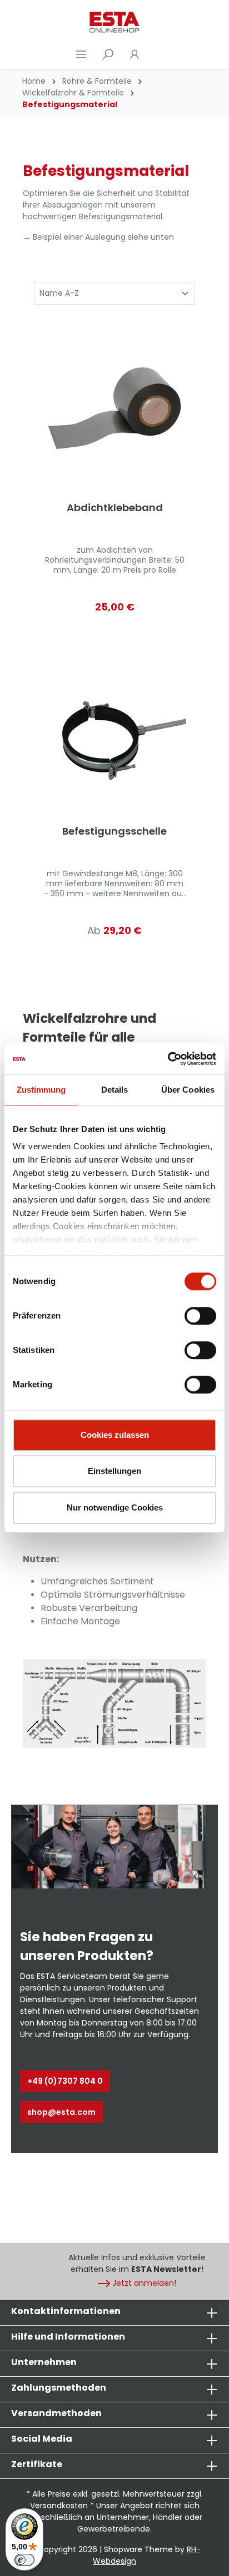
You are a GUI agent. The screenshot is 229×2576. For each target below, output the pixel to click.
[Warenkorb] (155, 54)
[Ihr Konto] (135, 54)
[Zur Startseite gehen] (114, 22)
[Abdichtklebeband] (114, 409)
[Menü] (81, 54)
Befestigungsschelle (114, 832)
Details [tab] (115, 1090)
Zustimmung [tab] (41, 1090)
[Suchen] (108, 54)
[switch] (200, 1316)
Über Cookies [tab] (188, 1090)
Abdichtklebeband (115, 508)
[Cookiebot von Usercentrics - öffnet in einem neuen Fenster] (168, 1059)
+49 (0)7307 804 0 (65, 2081)
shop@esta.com (61, 2112)
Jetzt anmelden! (144, 2283)
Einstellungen (114, 1471)
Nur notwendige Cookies (115, 1507)
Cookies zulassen (115, 1435)
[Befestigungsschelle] (114, 733)
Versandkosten (59, 2506)
